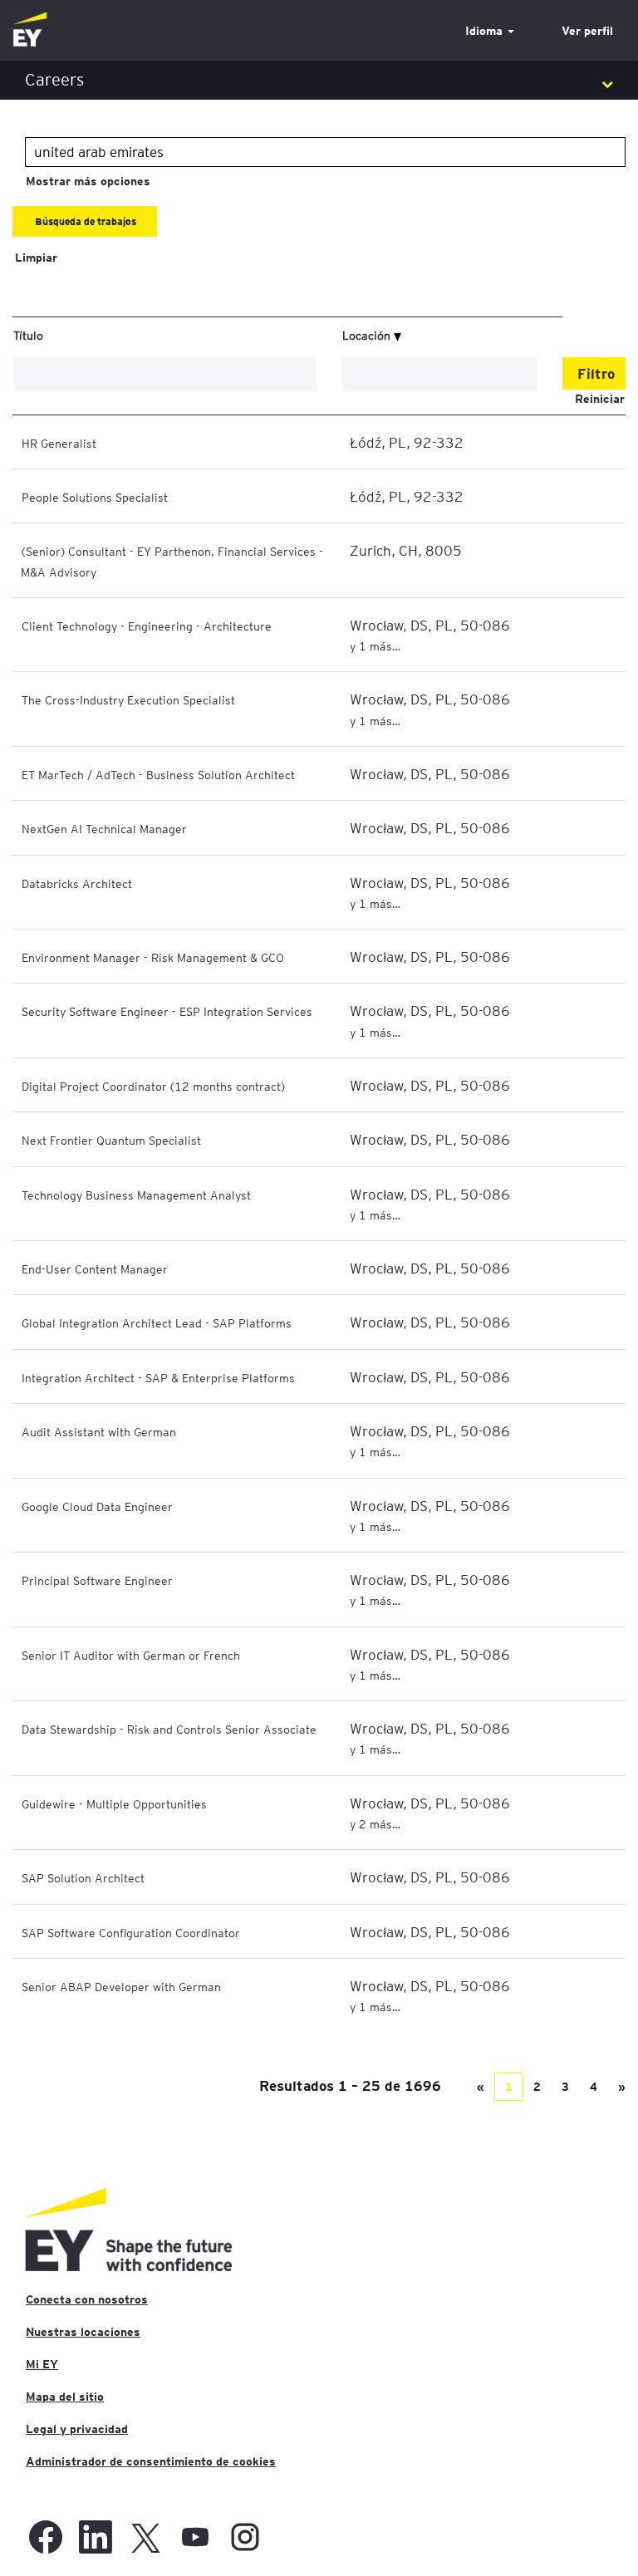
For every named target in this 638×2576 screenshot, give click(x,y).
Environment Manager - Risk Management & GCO (153, 957)
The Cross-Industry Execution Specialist (128, 699)
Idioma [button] (486, 31)
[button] (319, 80)
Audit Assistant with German (99, 1431)
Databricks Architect (77, 883)
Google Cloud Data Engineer (97, 1506)
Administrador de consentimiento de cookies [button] (151, 2461)
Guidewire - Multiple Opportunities (114, 1803)
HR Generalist (59, 443)
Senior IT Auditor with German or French (131, 1655)
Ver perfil (587, 31)
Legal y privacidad (77, 2429)
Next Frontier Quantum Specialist (111, 1140)
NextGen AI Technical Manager (104, 828)
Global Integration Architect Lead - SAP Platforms (157, 1322)
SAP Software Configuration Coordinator (131, 1932)
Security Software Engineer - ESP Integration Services (167, 1011)
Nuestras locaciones (83, 2332)
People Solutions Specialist (95, 497)
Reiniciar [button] (600, 399)
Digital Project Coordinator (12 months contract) (153, 1086)
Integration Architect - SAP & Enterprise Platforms (158, 1377)
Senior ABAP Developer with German (121, 1986)
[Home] (30, 30)
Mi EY (42, 2364)
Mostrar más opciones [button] (88, 181)
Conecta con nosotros (87, 2299)
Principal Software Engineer (97, 1580)
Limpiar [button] (36, 258)
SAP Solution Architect (83, 1877)
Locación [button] (368, 335)
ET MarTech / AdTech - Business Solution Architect (158, 774)
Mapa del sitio (65, 2397)
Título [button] (28, 335)
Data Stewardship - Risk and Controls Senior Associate (169, 1729)
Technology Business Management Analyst (136, 1195)
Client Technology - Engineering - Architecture (147, 626)
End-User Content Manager (95, 1268)
